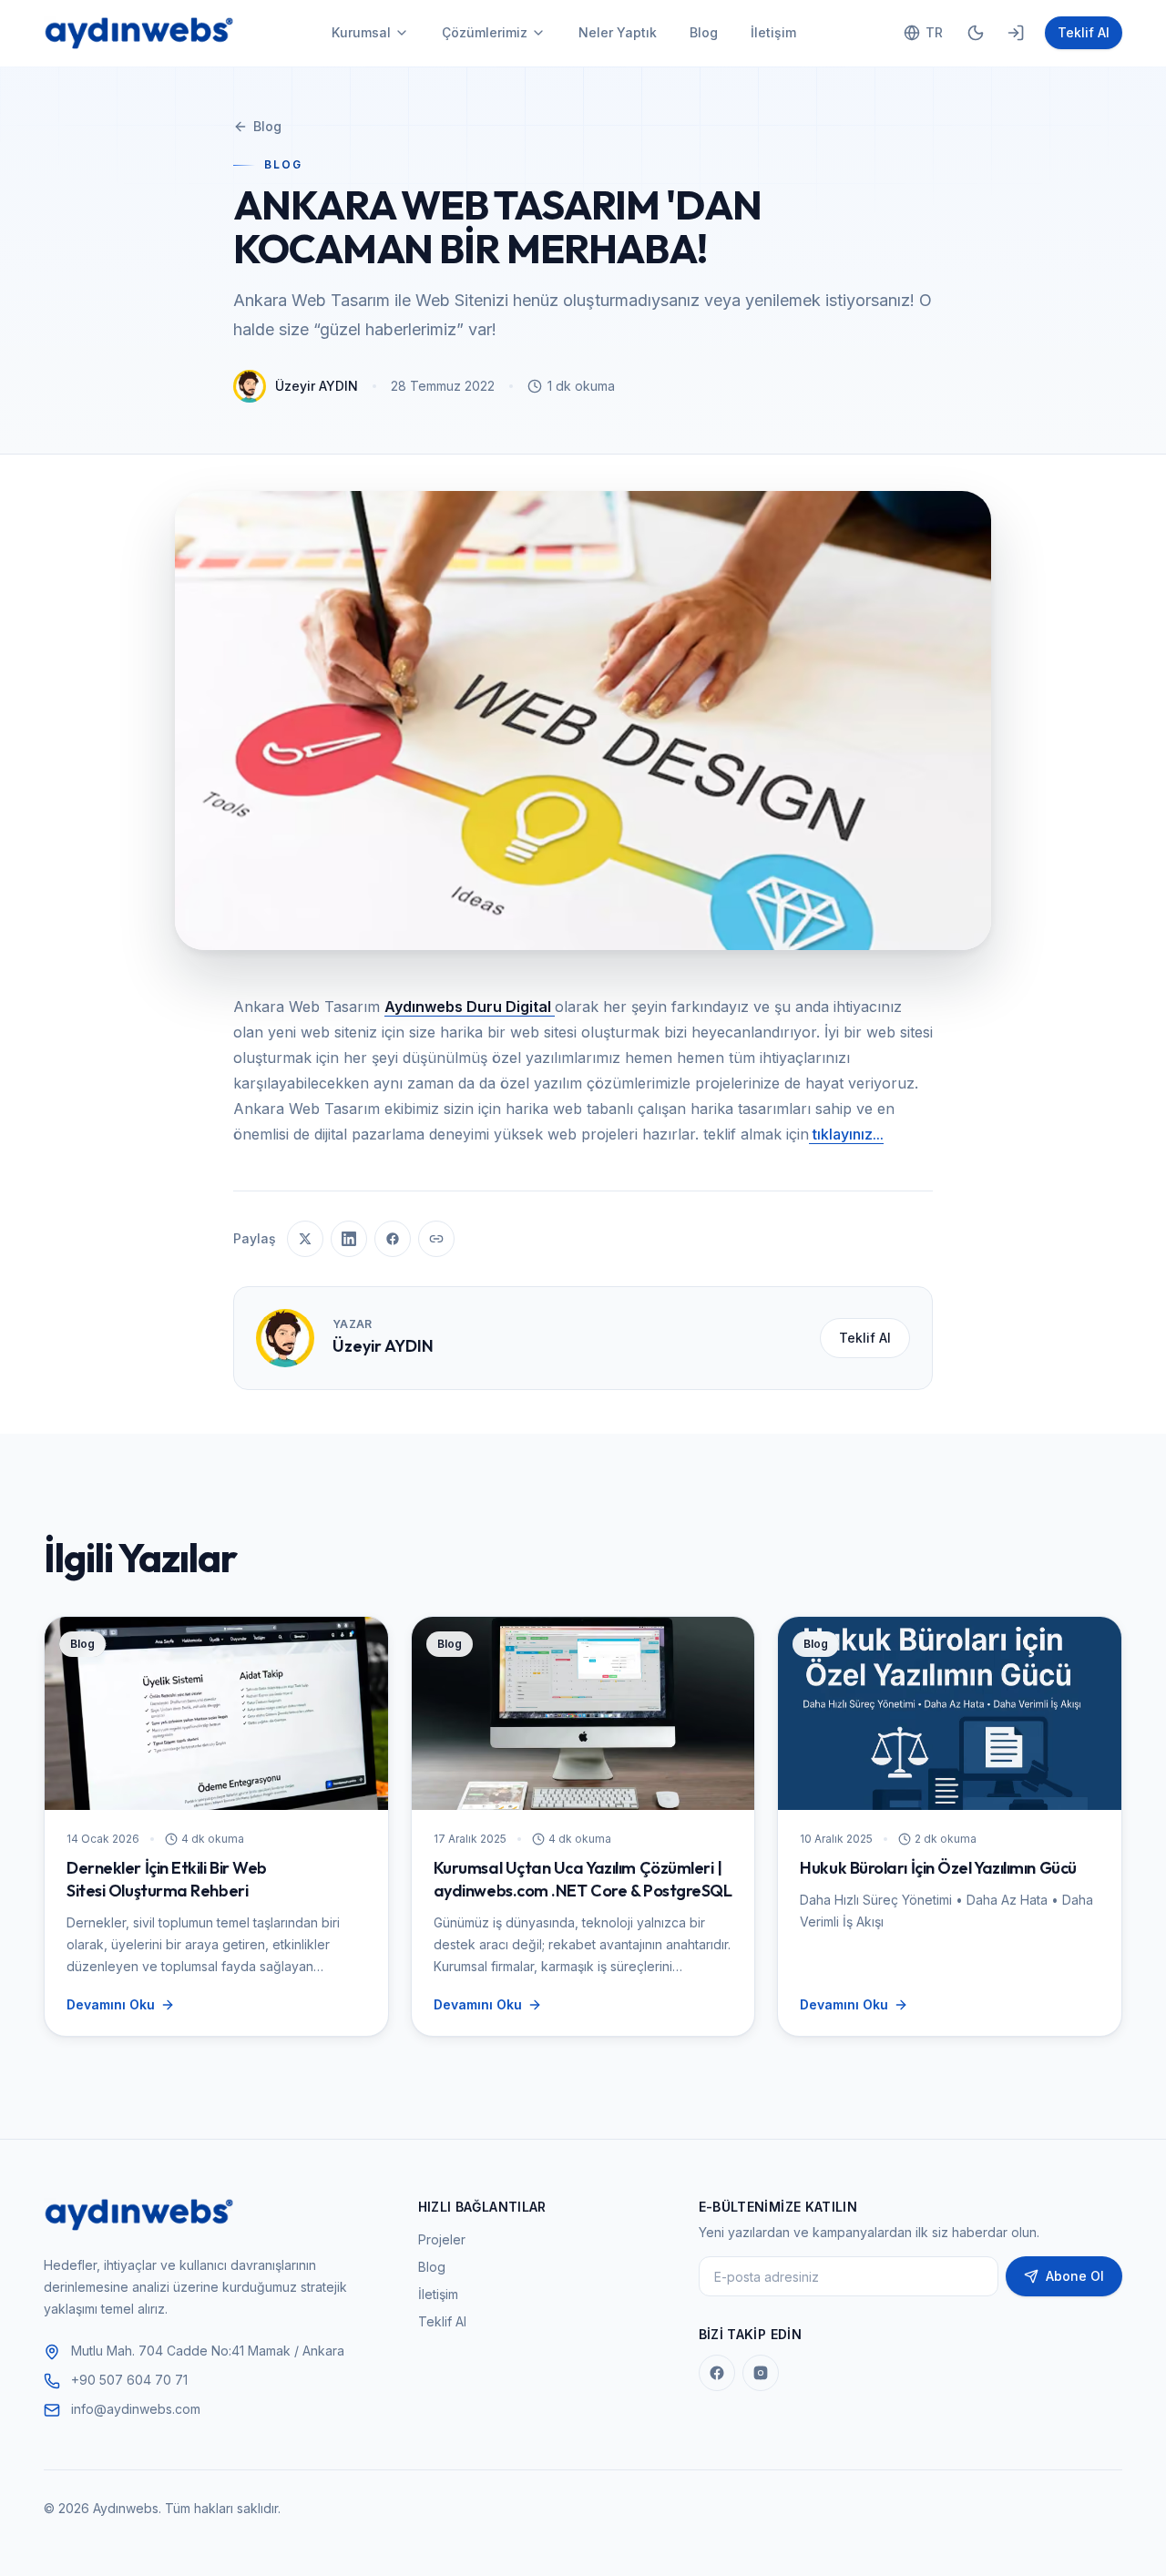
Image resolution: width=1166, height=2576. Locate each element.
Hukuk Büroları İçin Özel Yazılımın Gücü (938, 1868)
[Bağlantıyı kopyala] (436, 1239)
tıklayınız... (846, 1134)
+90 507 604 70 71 (129, 2380)
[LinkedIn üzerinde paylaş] (349, 1239)
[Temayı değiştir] (976, 33)
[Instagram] (761, 2373)
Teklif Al (1084, 32)
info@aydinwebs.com (136, 2409)
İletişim (773, 32)
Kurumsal (361, 32)
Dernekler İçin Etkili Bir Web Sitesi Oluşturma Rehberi (167, 1879)
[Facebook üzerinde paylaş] (393, 1239)
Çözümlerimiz (485, 32)
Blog (704, 32)
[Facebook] (717, 2373)
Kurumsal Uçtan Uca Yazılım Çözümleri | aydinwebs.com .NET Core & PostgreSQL (583, 1879)
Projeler (442, 2239)
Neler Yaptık (618, 32)
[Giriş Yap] (1016, 33)
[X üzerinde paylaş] (305, 1239)
